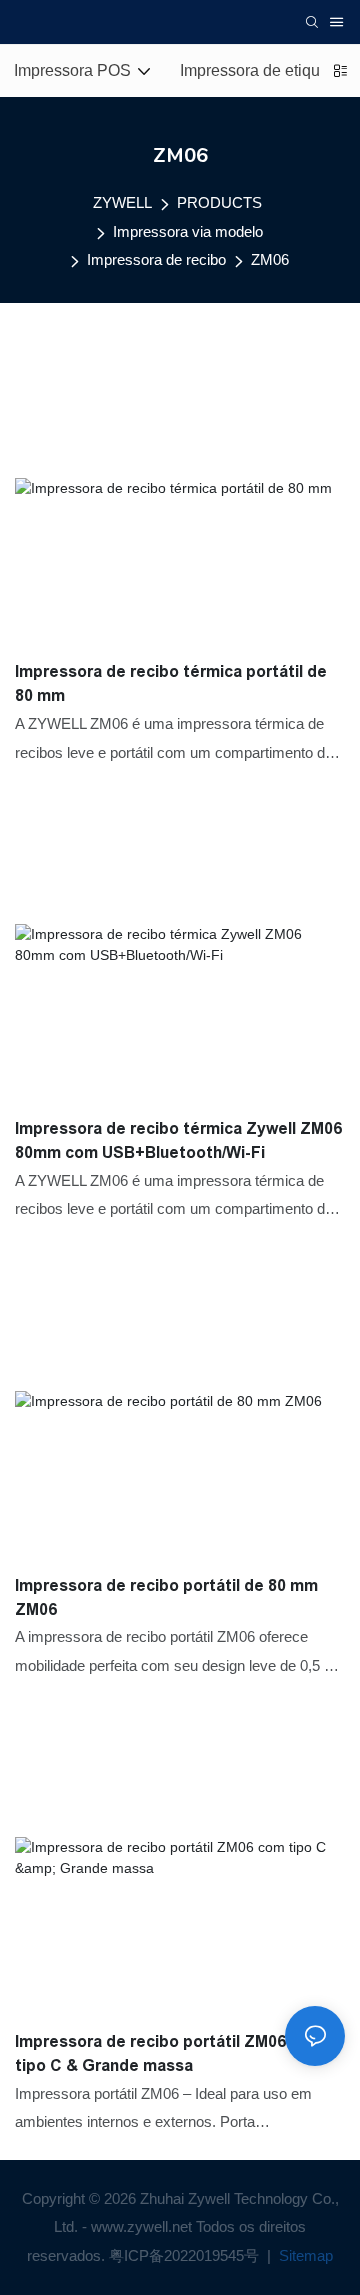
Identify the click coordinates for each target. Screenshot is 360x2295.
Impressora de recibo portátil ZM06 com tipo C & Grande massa (169, 2053)
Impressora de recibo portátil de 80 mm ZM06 (166, 1597)
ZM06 (270, 259)
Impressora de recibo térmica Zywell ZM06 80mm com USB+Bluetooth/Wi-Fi (178, 1140)
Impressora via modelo (188, 231)
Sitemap (304, 2255)
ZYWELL (122, 202)
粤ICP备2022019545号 (186, 2255)
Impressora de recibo (156, 259)
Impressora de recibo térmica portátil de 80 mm (171, 683)
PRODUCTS (219, 202)
